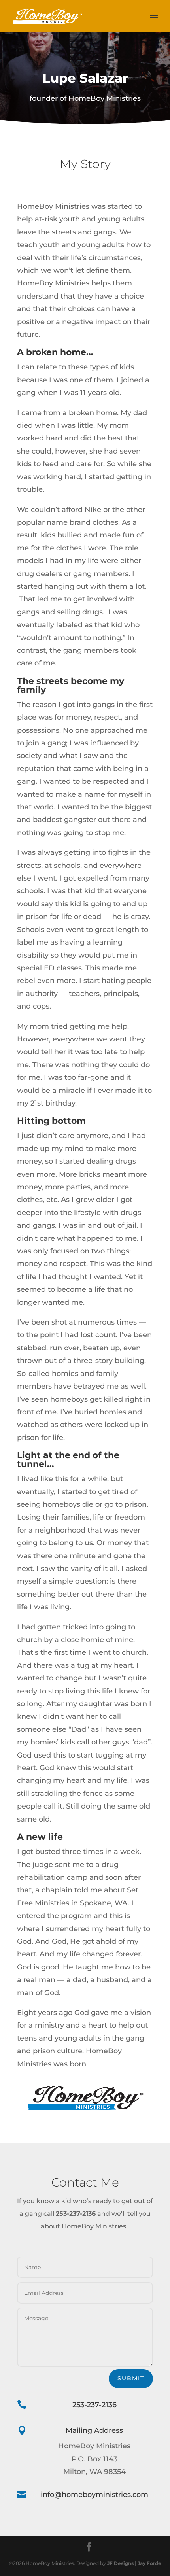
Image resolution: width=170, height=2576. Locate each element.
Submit (131, 2378)
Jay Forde (149, 2563)
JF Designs (120, 2563)
